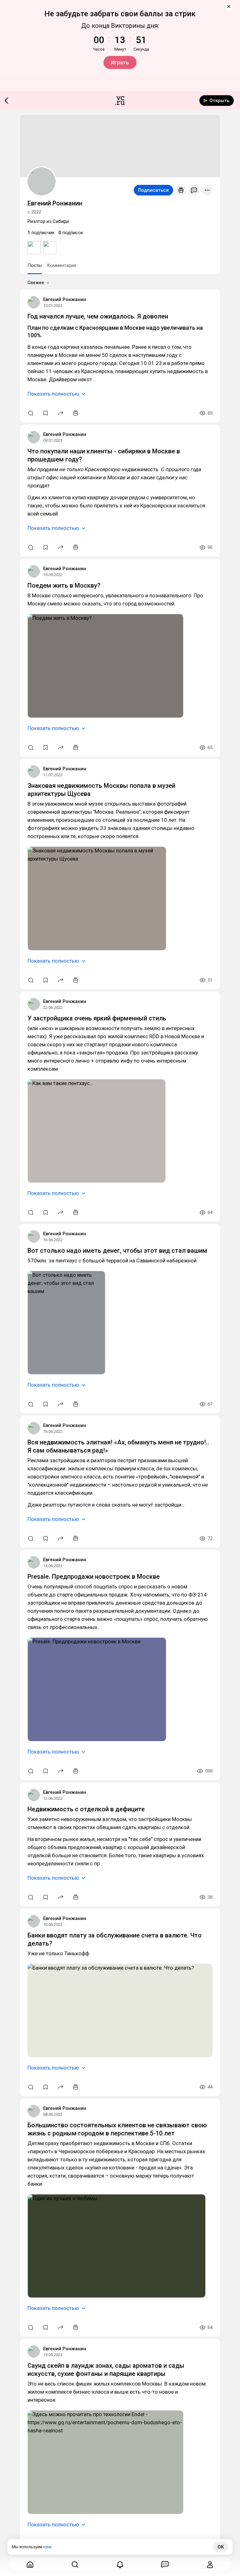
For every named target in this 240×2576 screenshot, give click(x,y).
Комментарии (62, 265)
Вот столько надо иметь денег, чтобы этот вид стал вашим (117, 1251)
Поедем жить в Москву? (64, 585)
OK (221, 2547)
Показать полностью (53, 394)
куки (47, 2547)
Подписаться (153, 190)
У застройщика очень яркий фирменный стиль (97, 1018)
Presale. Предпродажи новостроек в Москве (94, 1577)
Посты (35, 265)
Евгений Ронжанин (65, 299)
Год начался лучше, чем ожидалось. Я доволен (98, 316)
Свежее (36, 283)
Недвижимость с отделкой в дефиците (86, 1809)
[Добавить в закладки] (46, 413)
